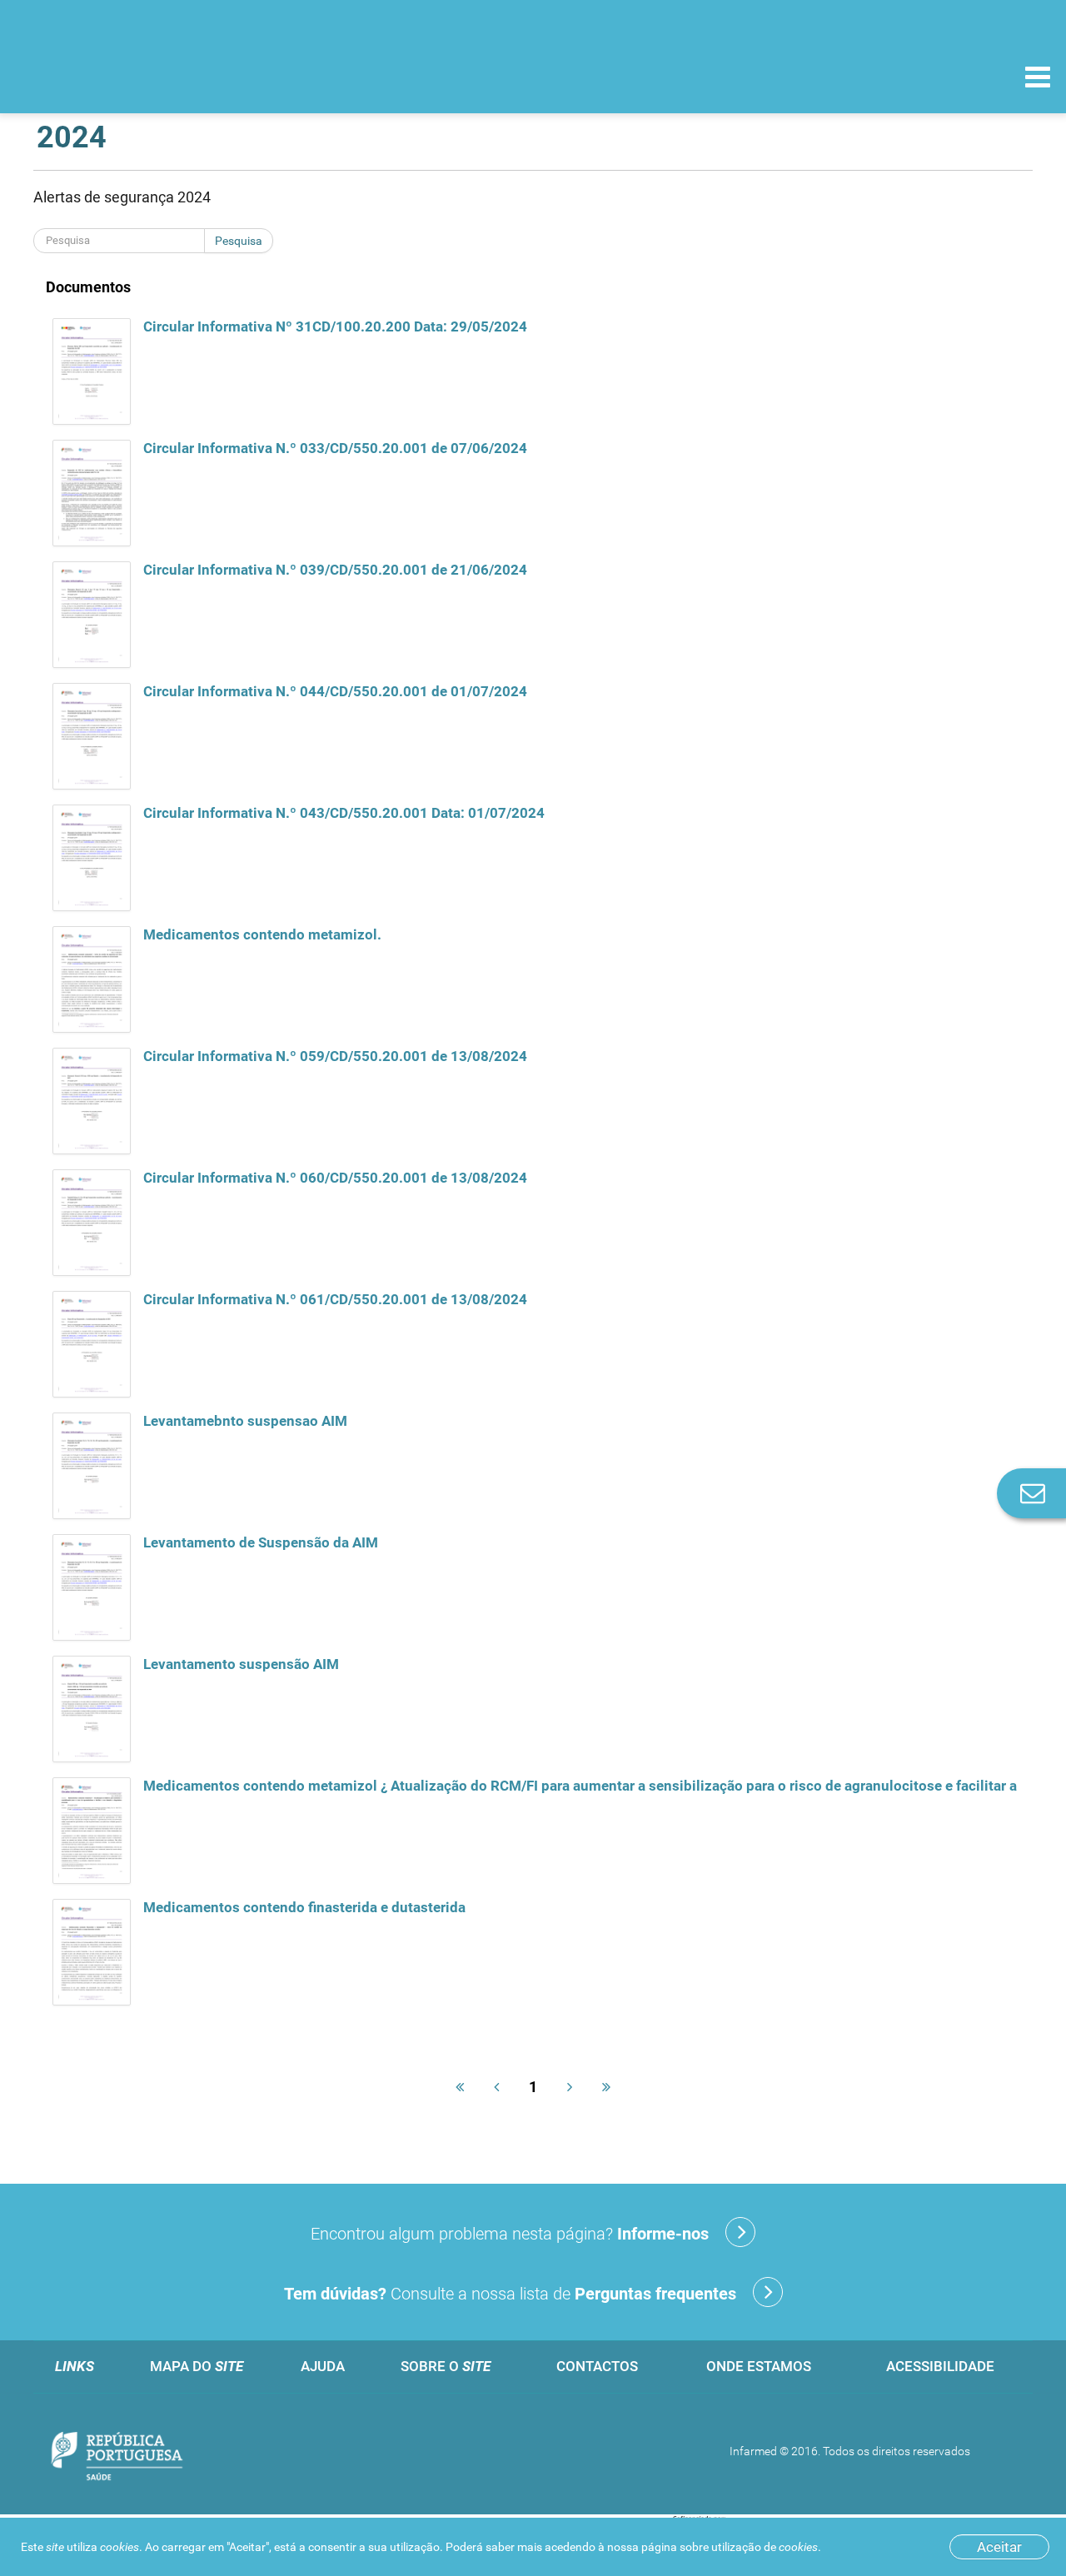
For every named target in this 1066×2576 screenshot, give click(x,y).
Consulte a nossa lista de (510, 2294)
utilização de (765, 2547)
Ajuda (323, 2366)
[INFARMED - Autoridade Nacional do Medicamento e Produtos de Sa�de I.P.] (127, 76)
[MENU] (1038, 79)
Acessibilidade (940, 2366)
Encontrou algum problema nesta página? (510, 2234)
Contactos (597, 2366)
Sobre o (446, 2366)
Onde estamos (759, 2366)
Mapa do (197, 2366)
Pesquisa (239, 241)
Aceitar (999, 2547)
